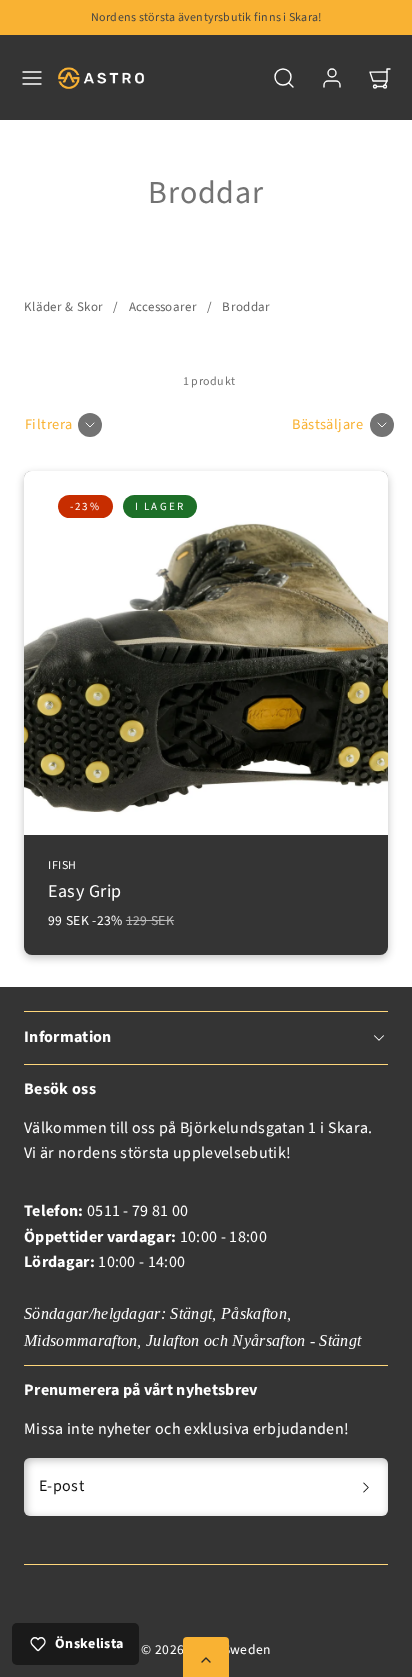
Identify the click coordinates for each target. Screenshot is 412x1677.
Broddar (246, 307)
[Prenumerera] (366, 1487)
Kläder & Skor (63, 307)
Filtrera (48, 424)
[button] (32, 78)
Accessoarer (163, 307)
